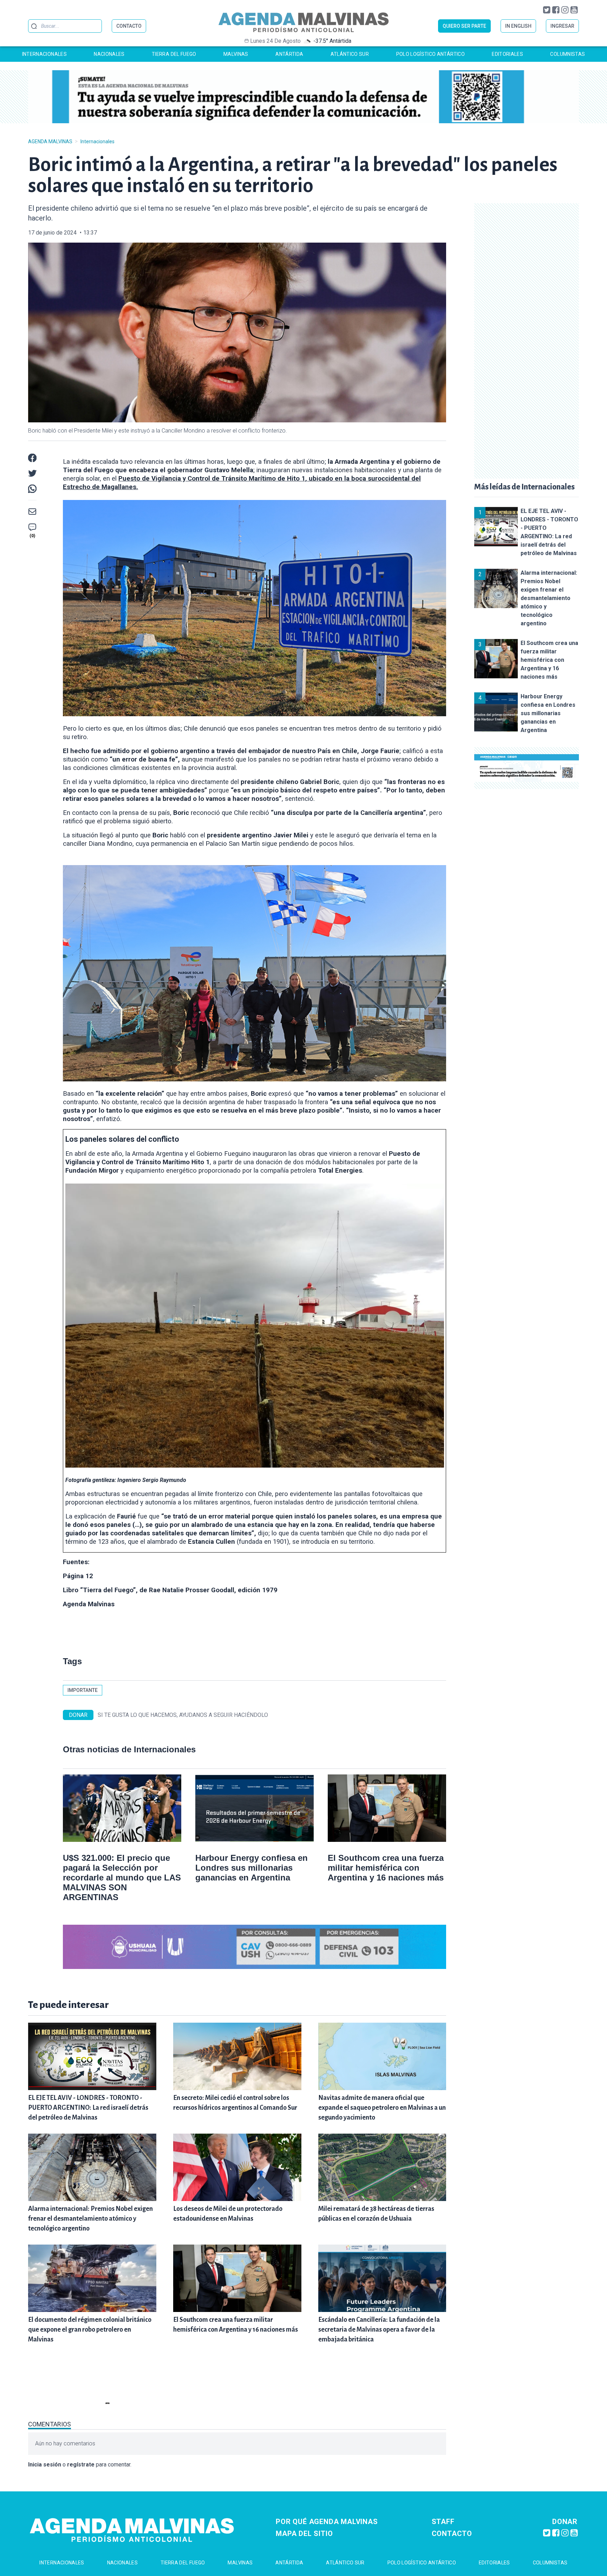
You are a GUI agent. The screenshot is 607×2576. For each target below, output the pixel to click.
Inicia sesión (45, 2465)
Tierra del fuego (174, 54)
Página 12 (78, 1576)
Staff (443, 2522)
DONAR (78, 1715)
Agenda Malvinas (50, 141)
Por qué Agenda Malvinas (327, 2522)
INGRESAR (562, 26)
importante (83, 1690)
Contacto (452, 2534)
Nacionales (109, 54)
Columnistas (567, 54)
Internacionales (44, 54)
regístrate (81, 2465)
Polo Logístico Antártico (430, 54)
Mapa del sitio (304, 2534)
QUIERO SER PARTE (464, 26)
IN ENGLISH (518, 26)
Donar (565, 2522)
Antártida (289, 54)
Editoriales (507, 54)
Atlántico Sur (350, 54)
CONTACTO (129, 26)
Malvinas (236, 54)
